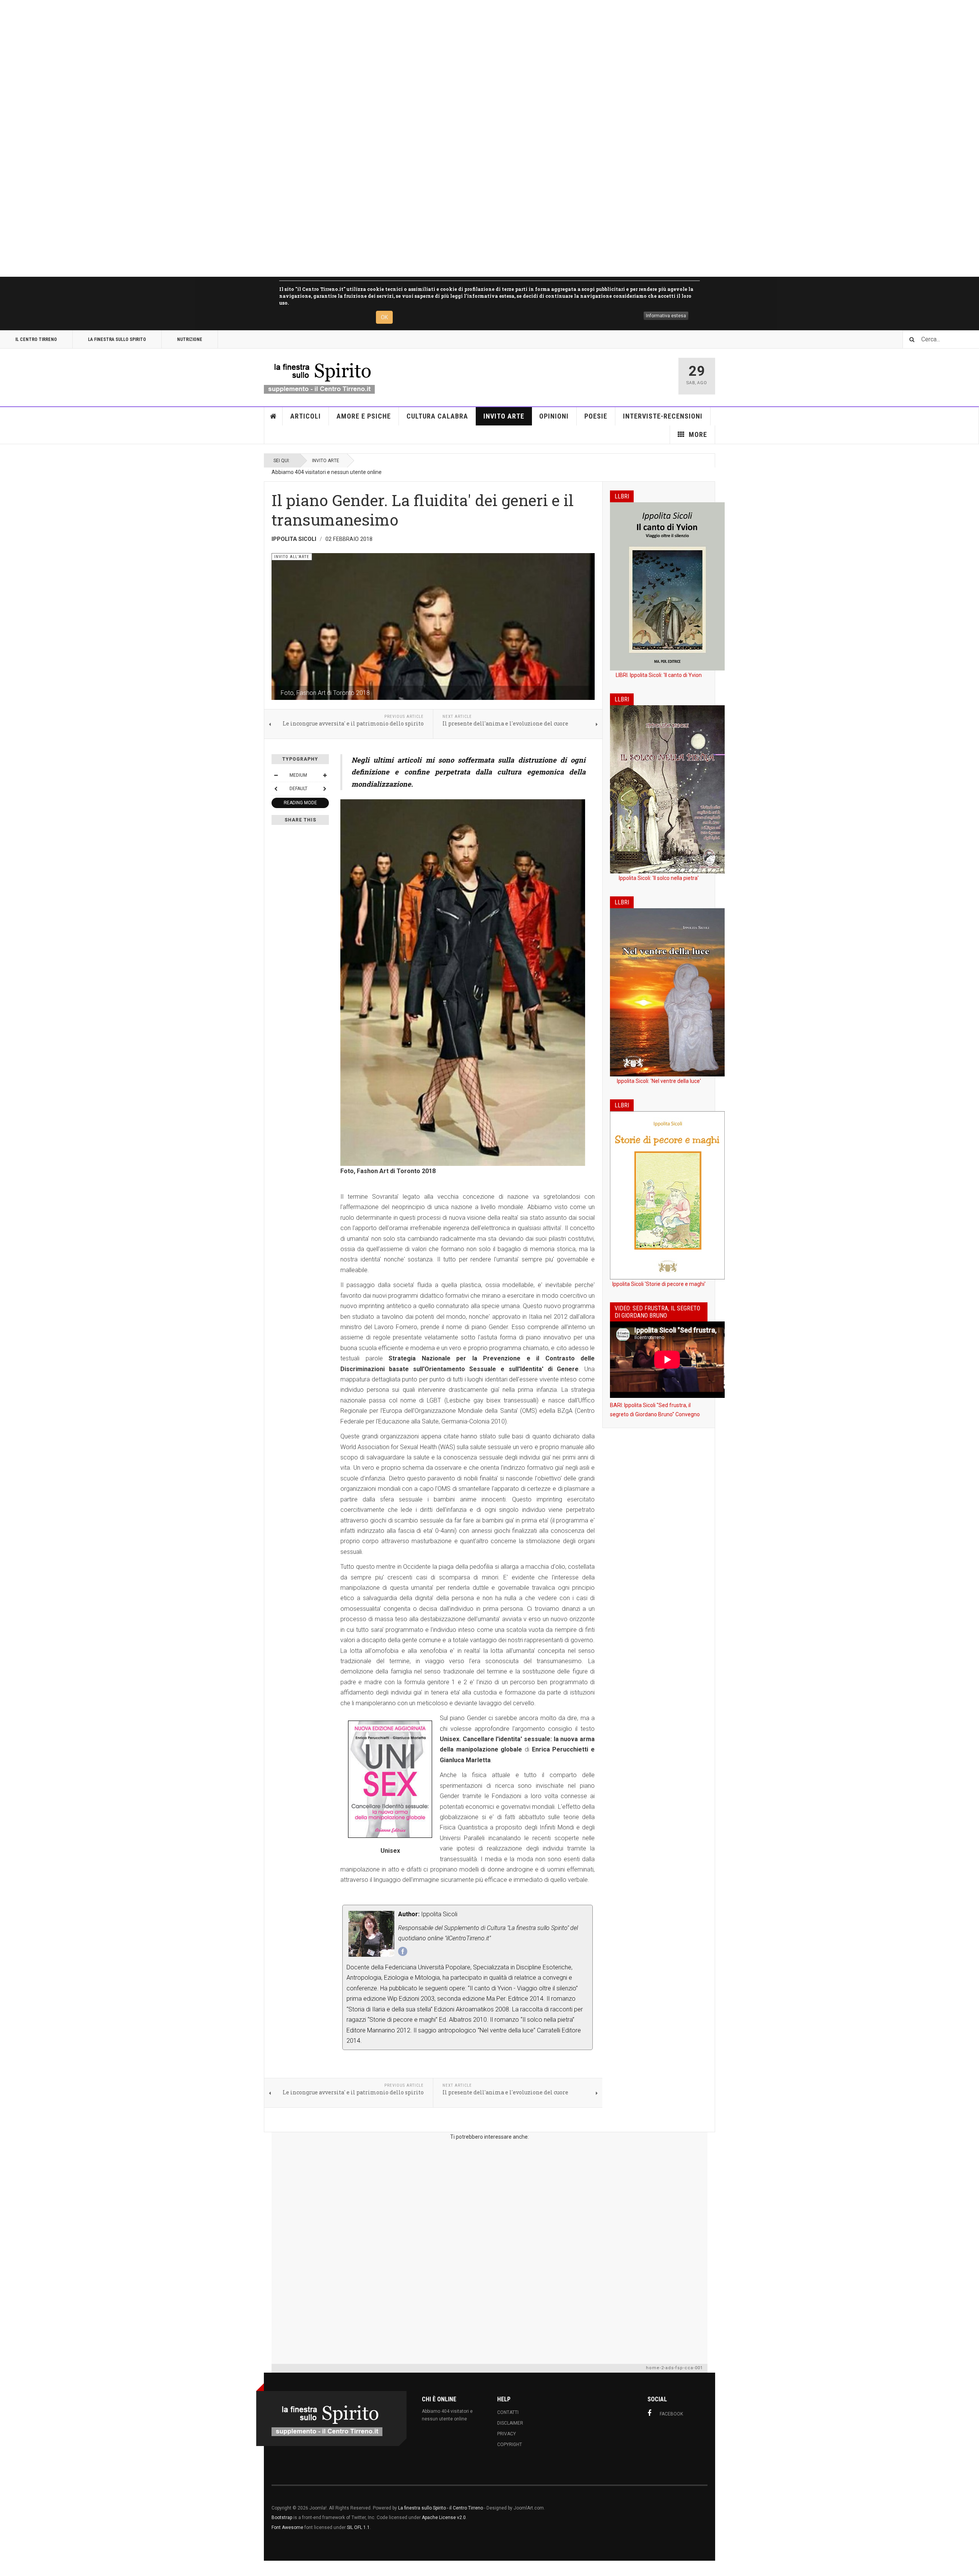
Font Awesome (287, 2527)
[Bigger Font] (325, 775)
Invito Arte (504, 416)
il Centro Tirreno (36, 339)
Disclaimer (510, 2423)
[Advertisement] (229, 138)
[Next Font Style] (325, 789)
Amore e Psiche (364, 416)
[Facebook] (403, 1951)
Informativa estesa (666, 316)
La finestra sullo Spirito (117, 339)
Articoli (306, 416)
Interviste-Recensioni (663, 416)
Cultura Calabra (437, 416)
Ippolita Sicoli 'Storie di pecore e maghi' (659, 1284)
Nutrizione (190, 339)
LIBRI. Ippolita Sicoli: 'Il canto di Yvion (659, 675)
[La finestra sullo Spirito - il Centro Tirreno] (319, 376)
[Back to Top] (7, 2568)
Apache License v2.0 (444, 2518)
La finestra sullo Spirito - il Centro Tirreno (441, 2508)
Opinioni (554, 416)
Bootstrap (282, 2518)
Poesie (596, 416)
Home (273, 416)
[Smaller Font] (276, 775)
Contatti (508, 2412)
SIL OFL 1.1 (358, 2527)
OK (384, 317)
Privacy (507, 2434)
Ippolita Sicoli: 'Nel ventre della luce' (659, 1081)
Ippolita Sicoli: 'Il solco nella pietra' (659, 878)
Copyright (510, 2445)
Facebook (671, 2414)
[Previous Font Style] (276, 789)
